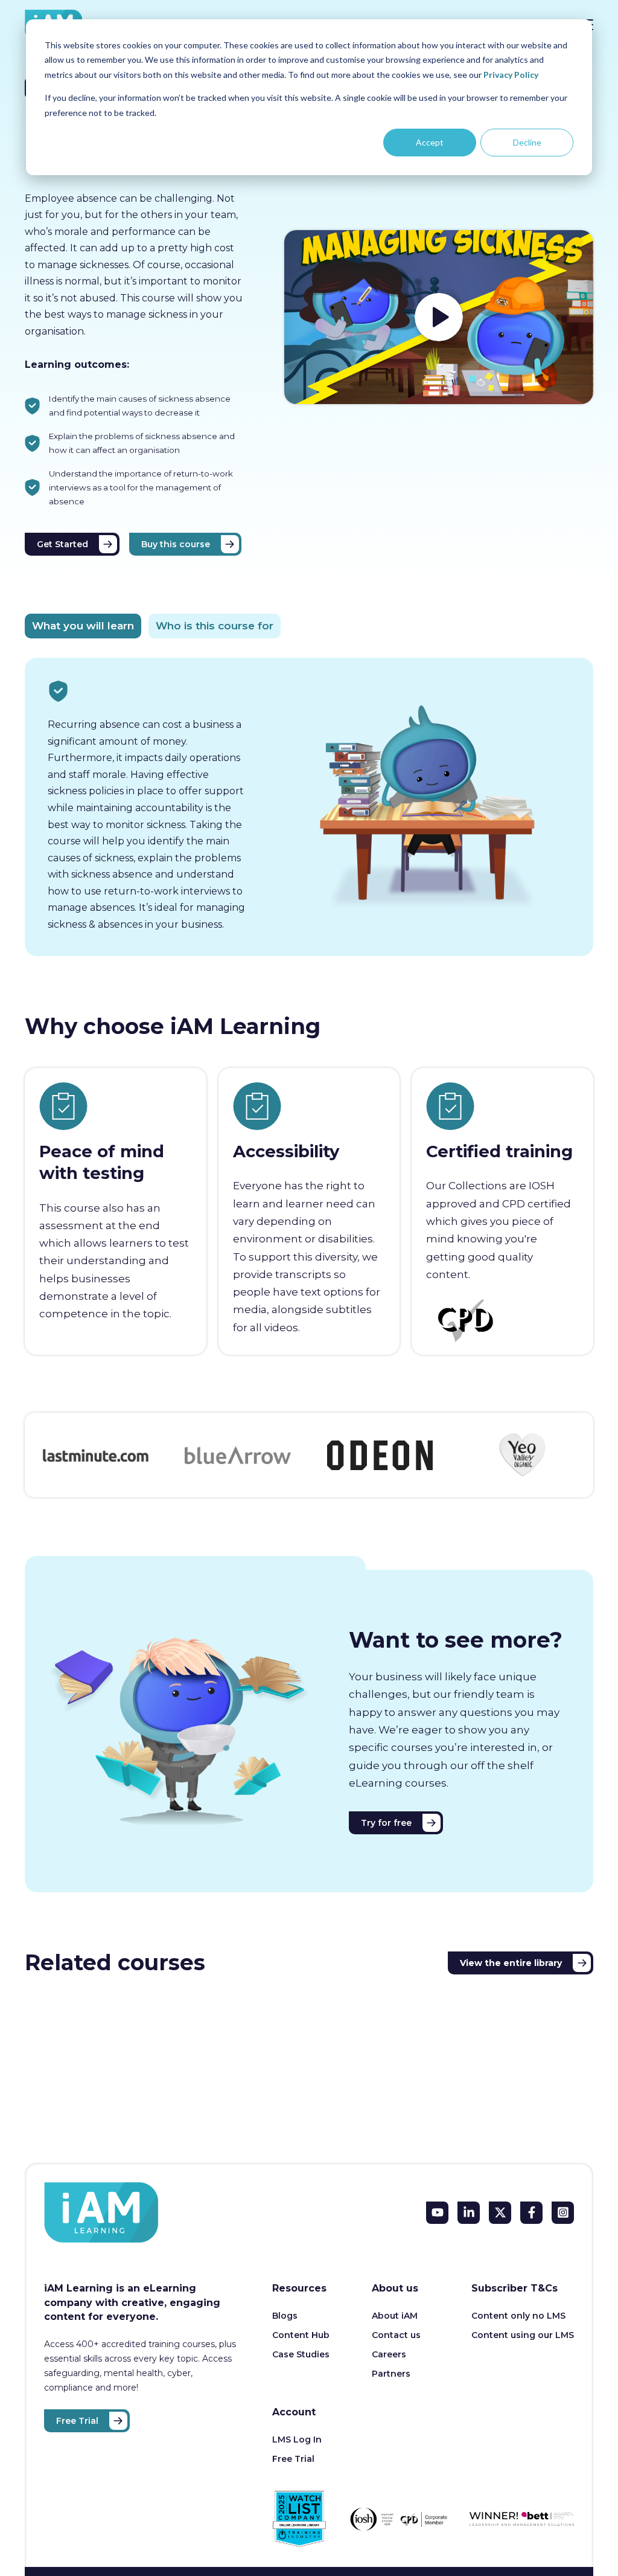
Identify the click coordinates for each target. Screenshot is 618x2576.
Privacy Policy (511, 75)
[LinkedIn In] (469, 2213)
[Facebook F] (531, 2213)
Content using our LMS (523, 2335)
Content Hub (301, 2335)
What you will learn (83, 626)
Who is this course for (215, 626)
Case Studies (301, 2354)
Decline (527, 142)
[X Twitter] (500, 2213)
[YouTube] (437, 2213)
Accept (430, 142)
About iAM (395, 2316)
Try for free (386, 1823)
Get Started (62, 544)
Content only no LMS (518, 2316)
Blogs (285, 2316)
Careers (389, 2354)
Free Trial (77, 2421)
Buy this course (176, 544)
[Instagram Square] (563, 2213)
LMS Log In (297, 2439)
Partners (391, 2374)
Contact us (396, 2335)
